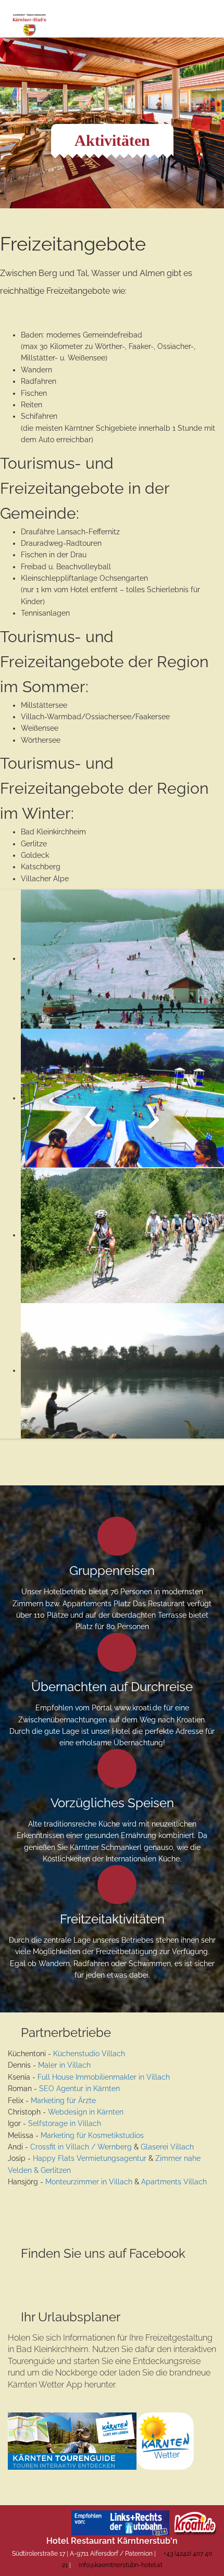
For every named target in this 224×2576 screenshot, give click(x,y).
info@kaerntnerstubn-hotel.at (121, 2565)
